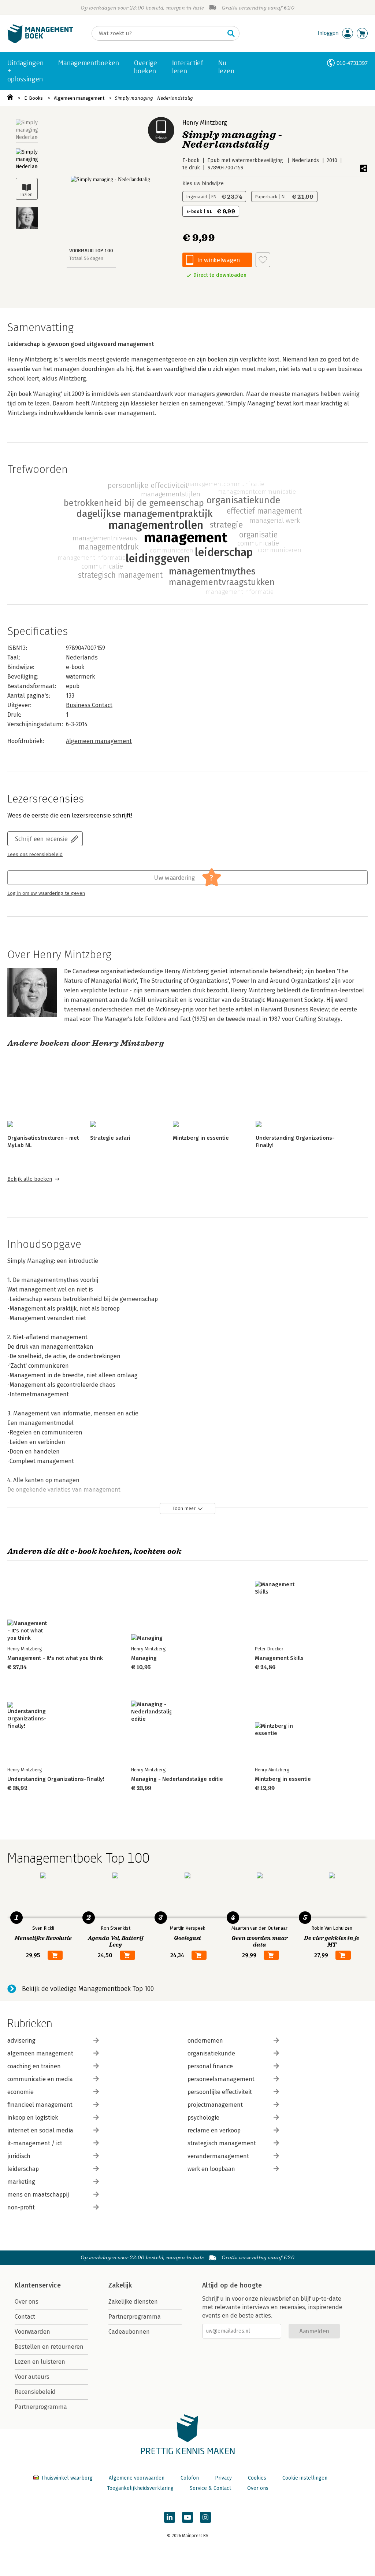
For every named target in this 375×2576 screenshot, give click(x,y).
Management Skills (279, 1658)
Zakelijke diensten (133, 2302)
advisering (21, 2041)
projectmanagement (215, 2105)
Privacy (223, 2478)
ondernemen (205, 2041)
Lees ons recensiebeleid (35, 855)
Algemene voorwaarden (137, 2478)
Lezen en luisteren (40, 2362)
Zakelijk (120, 2285)
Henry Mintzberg (205, 123)
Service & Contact (210, 2488)
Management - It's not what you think (55, 1658)
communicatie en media (40, 2079)
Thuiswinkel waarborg (67, 2478)
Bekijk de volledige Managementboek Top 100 (88, 1989)
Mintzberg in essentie (201, 1138)
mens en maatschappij (38, 2195)
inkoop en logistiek (33, 2118)
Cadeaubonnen (129, 2332)
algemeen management (40, 2053)
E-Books (34, 98)
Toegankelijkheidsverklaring (140, 2488)
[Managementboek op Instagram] (205, 2517)
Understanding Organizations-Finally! (56, 1779)
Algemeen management (79, 98)
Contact (25, 2317)
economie (21, 2092)
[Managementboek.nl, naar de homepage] (40, 42)
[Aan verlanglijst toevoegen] (263, 260)
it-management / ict (35, 2143)
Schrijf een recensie (41, 839)
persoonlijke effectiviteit (220, 2092)
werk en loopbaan (211, 2169)
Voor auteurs (32, 2377)
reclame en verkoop (214, 2130)
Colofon (190, 2478)
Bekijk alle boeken (30, 1179)
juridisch (19, 2156)
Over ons (27, 2302)
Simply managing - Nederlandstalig (154, 98)
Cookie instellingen (305, 2478)
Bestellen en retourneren (49, 2347)
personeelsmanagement (221, 2079)
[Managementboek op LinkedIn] (170, 2517)
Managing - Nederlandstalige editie (177, 1779)
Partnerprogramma (41, 2407)
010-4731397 (352, 63)
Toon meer (184, 1508)
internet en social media (40, 2130)
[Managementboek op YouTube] (187, 2517)
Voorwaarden (32, 2332)
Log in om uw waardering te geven (46, 893)
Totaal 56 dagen (86, 258)
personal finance (210, 2066)
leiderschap (23, 2169)
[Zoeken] (231, 33)
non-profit (21, 2207)
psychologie (203, 2118)
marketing (21, 2182)
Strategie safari (110, 1138)
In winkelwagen (219, 260)
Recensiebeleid (35, 2392)
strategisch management (222, 2143)
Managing (144, 1658)
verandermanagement (218, 2156)
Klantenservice (38, 2285)
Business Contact (89, 705)
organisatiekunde (211, 2053)
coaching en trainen (34, 2066)
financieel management (40, 2105)
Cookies (257, 2478)
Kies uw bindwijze (203, 183)
